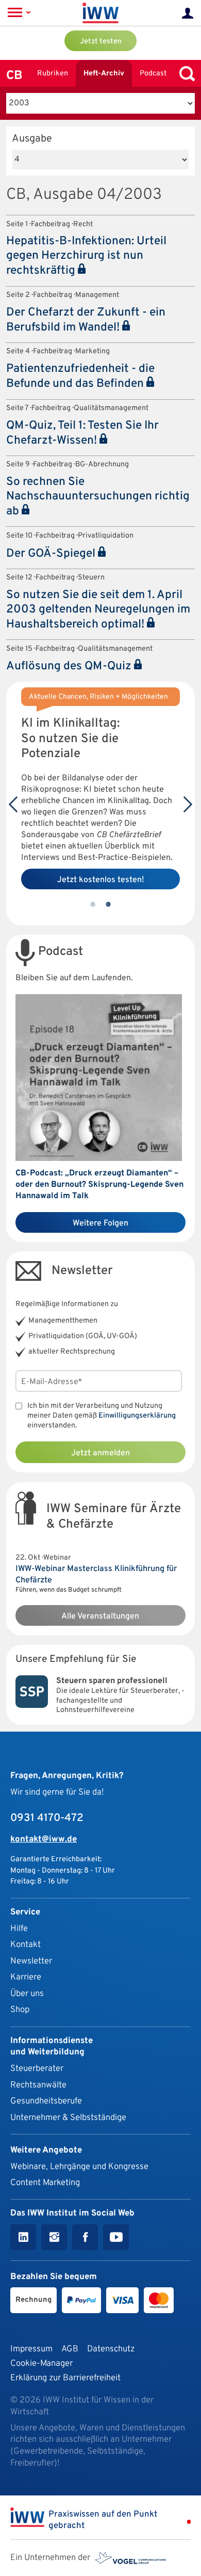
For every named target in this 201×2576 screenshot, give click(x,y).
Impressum (31, 2349)
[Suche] (185, 74)
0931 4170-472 (47, 1818)
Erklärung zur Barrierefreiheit (65, 2378)
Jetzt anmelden (100, 1453)
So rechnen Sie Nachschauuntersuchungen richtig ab (98, 497)
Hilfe (19, 1929)
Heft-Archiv (104, 74)
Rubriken (53, 74)
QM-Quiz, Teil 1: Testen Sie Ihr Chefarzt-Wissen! (82, 433)
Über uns (27, 1994)
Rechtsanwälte (38, 2085)
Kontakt (26, 1945)
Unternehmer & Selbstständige (68, 2118)
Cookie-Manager (41, 2363)
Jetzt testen (101, 42)
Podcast (153, 74)
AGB (70, 2349)
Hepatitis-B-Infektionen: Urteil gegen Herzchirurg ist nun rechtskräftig (86, 256)
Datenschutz (111, 2349)
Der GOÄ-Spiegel (52, 554)
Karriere (26, 1977)
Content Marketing (45, 2183)
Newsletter (31, 1961)
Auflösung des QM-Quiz (70, 666)
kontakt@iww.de (44, 1839)
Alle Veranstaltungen (100, 1616)
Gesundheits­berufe (46, 2101)
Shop (20, 2010)
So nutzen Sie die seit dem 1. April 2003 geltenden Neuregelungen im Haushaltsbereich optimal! (98, 610)
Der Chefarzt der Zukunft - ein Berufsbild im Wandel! (86, 320)
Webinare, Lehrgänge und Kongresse (79, 2167)
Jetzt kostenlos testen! (101, 880)
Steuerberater (37, 2069)
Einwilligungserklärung (137, 1416)
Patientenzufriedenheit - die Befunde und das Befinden (80, 376)
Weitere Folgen (100, 1223)
